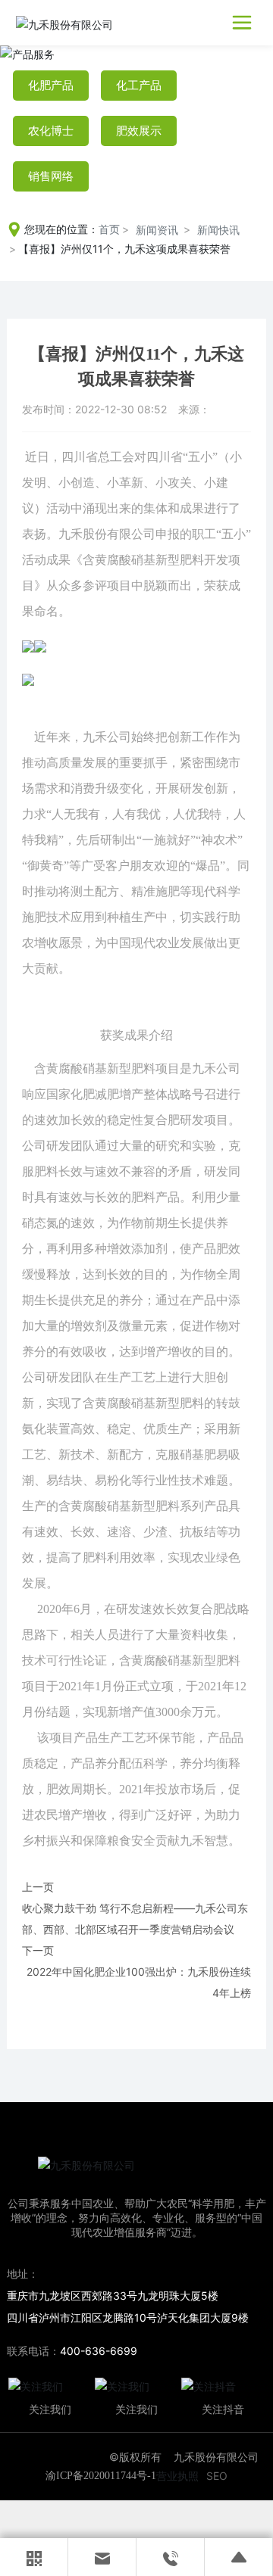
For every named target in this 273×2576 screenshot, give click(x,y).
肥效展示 (139, 131)
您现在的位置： (72, 229)
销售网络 (51, 176)
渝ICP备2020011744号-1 (101, 2476)
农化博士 (51, 131)
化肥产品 (51, 86)
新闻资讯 (157, 230)
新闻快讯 (218, 230)
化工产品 (139, 86)
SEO (217, 2476)
